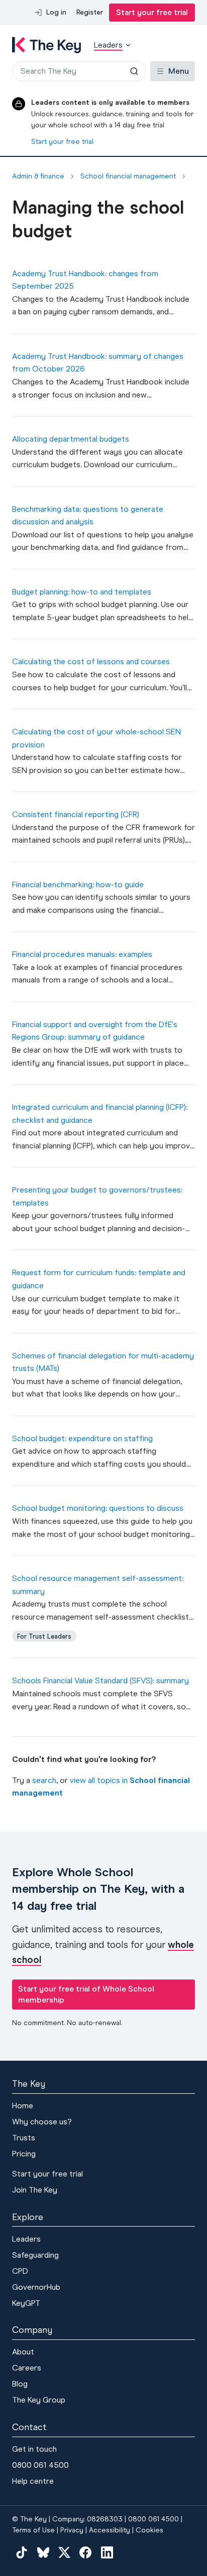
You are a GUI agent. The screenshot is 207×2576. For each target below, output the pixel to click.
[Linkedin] (107, 2552)
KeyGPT (26, 2303)
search (44, 1780)
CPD (20, 2271)
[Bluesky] (43, 2552)
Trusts (24, 2138)
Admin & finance (38, 176)
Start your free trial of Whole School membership (86, 1994)
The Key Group (39, 2400)
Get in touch (34, 2449)
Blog (20, 2384)
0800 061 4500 (40, 2465)
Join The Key (35, 2190)
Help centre (33, 2481)
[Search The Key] (134, 71)
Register (90, 12)
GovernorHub (36, 2287)
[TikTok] (22, 2552)
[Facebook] (85, 2552)
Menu (179, 71)
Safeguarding (35, 2255)
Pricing (24, 2154)
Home (23, 2106)
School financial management (128, 176)
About (23, 2352)
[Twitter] (64, 2552)
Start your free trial (152, 12)
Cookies (149, 2530)
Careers (27, 2368)
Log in (56, 12)
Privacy (72, 2530)
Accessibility (110, 2530)
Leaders (26, 2239)
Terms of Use (33, 2530)
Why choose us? (42, 2122)
